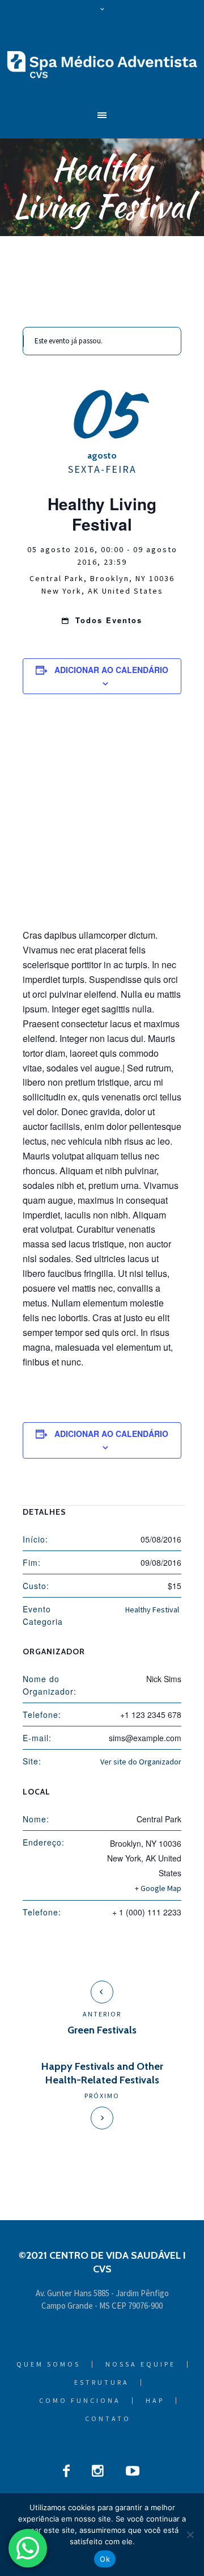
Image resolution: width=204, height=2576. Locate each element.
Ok (105, 2559)
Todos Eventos (107, 620)
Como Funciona (80, 2401)
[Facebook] (66, 2471)
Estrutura (102, 2382)
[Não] (190, 2535)
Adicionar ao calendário (111, 670)
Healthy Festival (152, 1610)
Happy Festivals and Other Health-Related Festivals (102, 2073)
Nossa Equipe (141, 2364)
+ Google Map (158, 1888)
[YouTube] (133, 2471)
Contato (108, 2419)
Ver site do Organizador (141, 1762)
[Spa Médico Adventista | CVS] (102, 64)
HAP (155, 2401)
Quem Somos (48, 2364)
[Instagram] (98, 2471)
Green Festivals (102, 2030)
